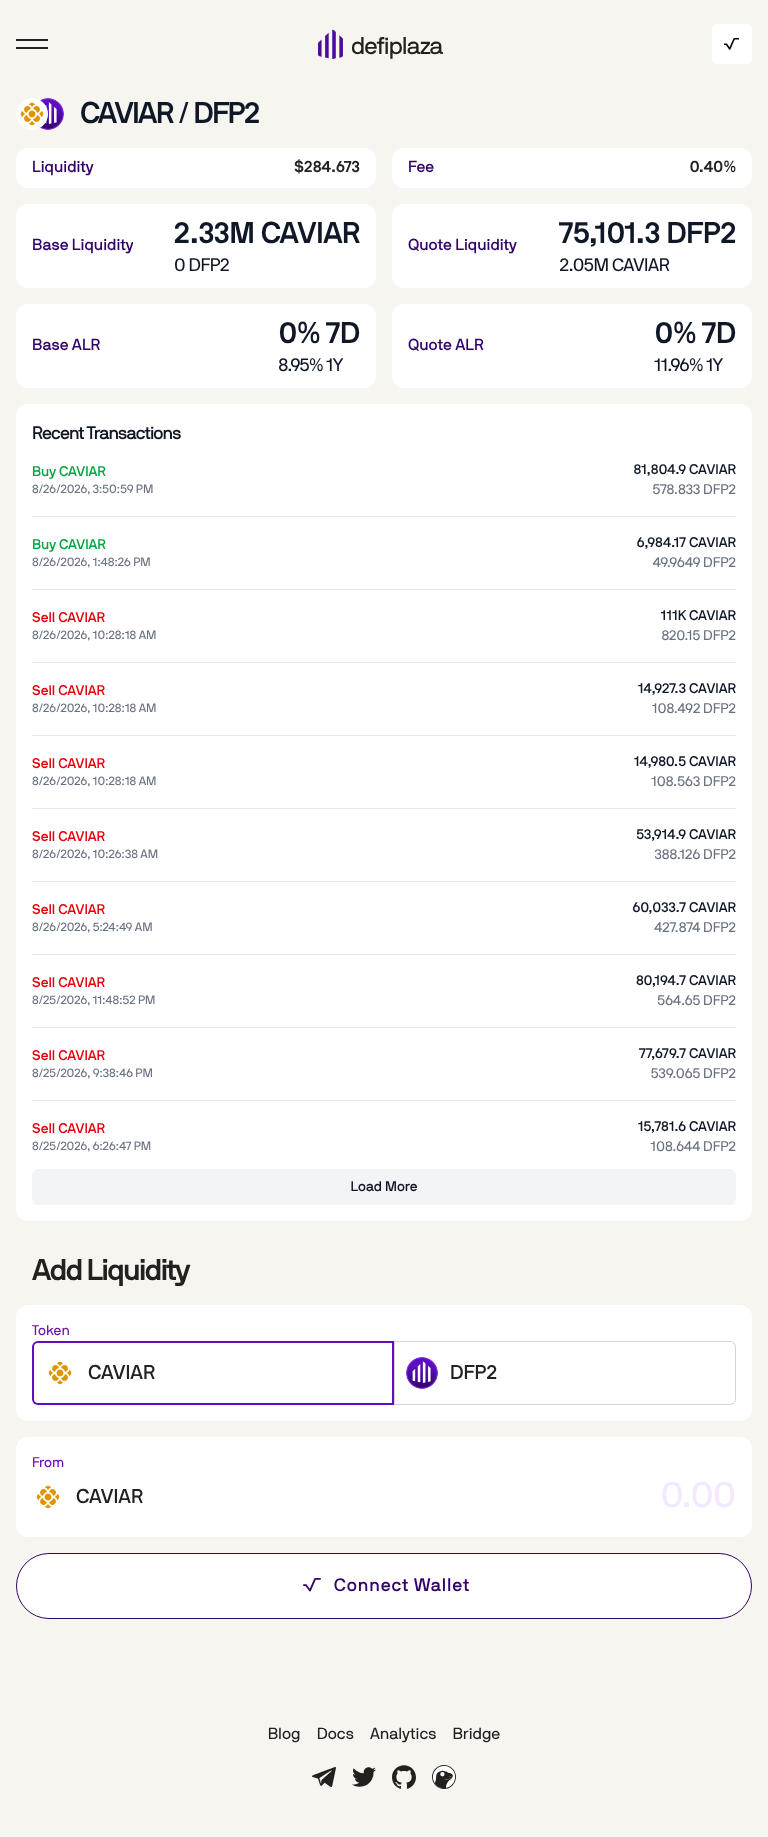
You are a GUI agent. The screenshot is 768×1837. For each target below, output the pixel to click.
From (48, 1463)
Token (51, 1331)
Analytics (403, 1735)
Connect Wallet (402, 1586)
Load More (384, 1187)
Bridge (476, 1735)
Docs (335, 1735)
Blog (284, 1735)
